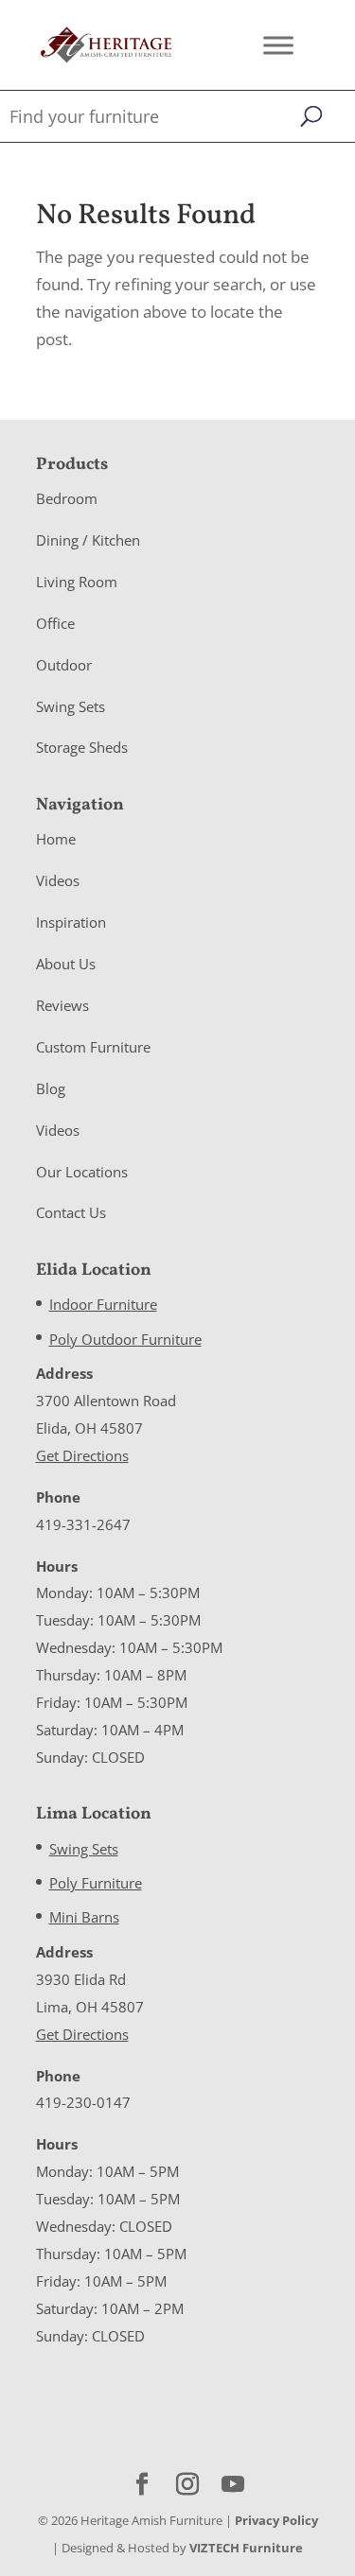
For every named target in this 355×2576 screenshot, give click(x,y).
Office (55, 623)
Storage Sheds (82, 747)
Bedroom (67, 498)
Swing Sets (71, 706)
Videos (58, 880)
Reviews (62, 1005)
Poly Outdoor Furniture (125, 1339)
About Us (66, 964)
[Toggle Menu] (278, 45)
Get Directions (82, 1455)
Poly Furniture (96, 1883)
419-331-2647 (83, 1524)
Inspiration (71, 922)
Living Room (77, 582)
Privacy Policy (276, 2520)
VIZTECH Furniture (246, 2548)
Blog (51, 1088)
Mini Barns (84, 1917)
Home (56, 839)
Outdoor (64, 665)
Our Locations (82, 1172)
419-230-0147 (83, 2102)
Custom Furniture (93, 1047)
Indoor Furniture (103, 1304)
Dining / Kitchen (88, 540)
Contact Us (71, 1212)
